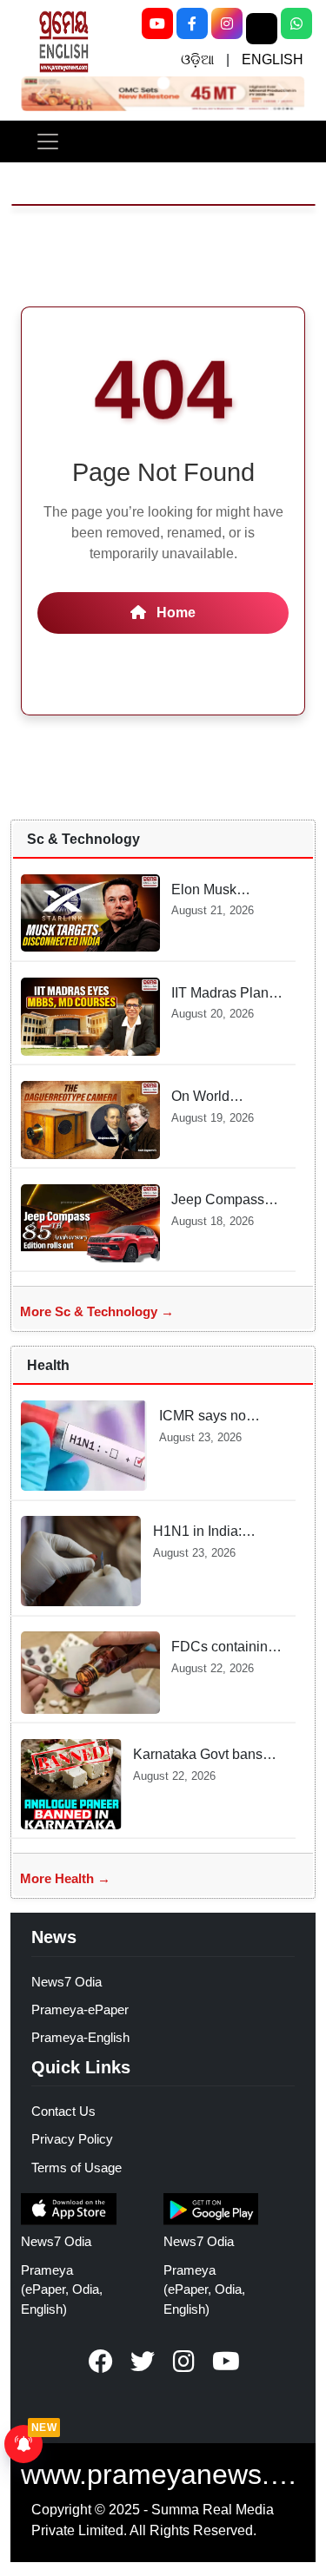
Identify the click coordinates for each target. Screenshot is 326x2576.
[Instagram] (227, 23)
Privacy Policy (72, 2139)
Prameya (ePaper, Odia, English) (62, 2290)
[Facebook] (192, 23)
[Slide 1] (163, 83)
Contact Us (63, 2111)
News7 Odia (67, 1982)
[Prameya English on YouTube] (226, 2362)
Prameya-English (80, 2037)
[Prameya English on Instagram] (184, 2362)
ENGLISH (273, 59)
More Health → (65, 1878)
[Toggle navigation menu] (48, 142)
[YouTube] (157, 23)
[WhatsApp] (296, 23)
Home (174, 613)
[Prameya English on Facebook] (101, 2362)
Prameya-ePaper (80, 2009)
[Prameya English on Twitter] (143, 2362)
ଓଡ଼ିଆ (197, 59)
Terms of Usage (77, 2168)
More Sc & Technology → (97, 1311)
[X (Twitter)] (262, 29)
